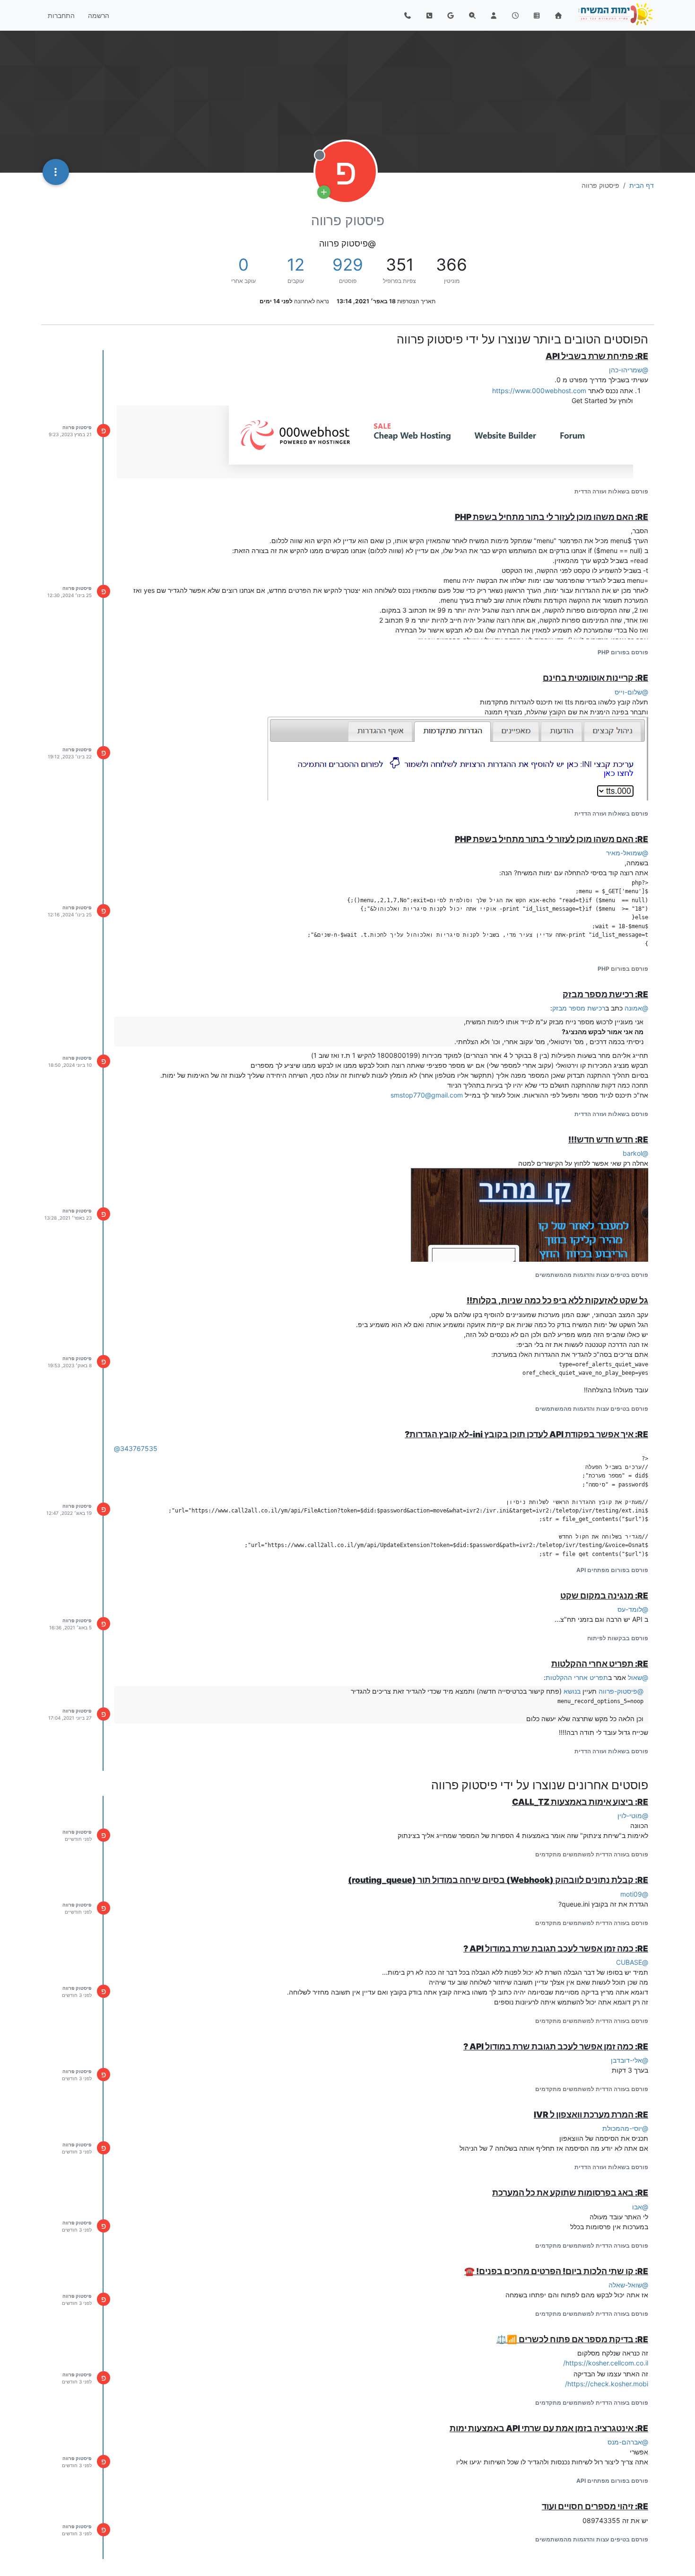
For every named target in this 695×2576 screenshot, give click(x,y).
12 (296, 264)
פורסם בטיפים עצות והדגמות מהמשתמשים (592, 1275)
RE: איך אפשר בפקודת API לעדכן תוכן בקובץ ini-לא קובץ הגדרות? (526, 1434)
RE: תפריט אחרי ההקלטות (600, 1664)
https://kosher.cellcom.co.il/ (606, 2363)
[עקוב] (324, 192)
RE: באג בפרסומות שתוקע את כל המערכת (570, 2193)
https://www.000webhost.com (539, 391)
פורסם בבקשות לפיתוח (618, 1638)
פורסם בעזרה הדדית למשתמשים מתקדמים (592, 1854)
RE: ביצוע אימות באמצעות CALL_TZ (580, 1802)
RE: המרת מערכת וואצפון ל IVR (591, 2114)
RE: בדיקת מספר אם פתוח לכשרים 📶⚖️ (572, 2339)
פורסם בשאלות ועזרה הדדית (611, 491)
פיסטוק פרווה (77, 427)
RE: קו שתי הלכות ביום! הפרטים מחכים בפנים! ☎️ (556, 2271)
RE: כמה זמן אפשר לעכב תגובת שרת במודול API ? (556, 1948)
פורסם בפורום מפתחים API (612, 1570)
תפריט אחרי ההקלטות (577, 1677)
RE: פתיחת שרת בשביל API (597, 356)
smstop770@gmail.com (427, 1095)
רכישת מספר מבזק (579, 1008)
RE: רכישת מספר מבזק (605, 994)
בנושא (572, 1691)
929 (348, 264)
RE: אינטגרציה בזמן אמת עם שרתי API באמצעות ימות (549, 2428)
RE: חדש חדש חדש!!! (608, 1139)
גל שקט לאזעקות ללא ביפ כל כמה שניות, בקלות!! (557, 1300)
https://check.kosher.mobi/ (607, 2384)
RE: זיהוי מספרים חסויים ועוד (595, 2506)
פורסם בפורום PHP (623, 652)
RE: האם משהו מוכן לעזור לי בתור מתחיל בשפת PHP (552, 517)
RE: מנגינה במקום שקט (604, 1596)
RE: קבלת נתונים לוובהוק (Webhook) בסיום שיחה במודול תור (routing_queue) (498, 1880)
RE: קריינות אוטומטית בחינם (595, 678)
